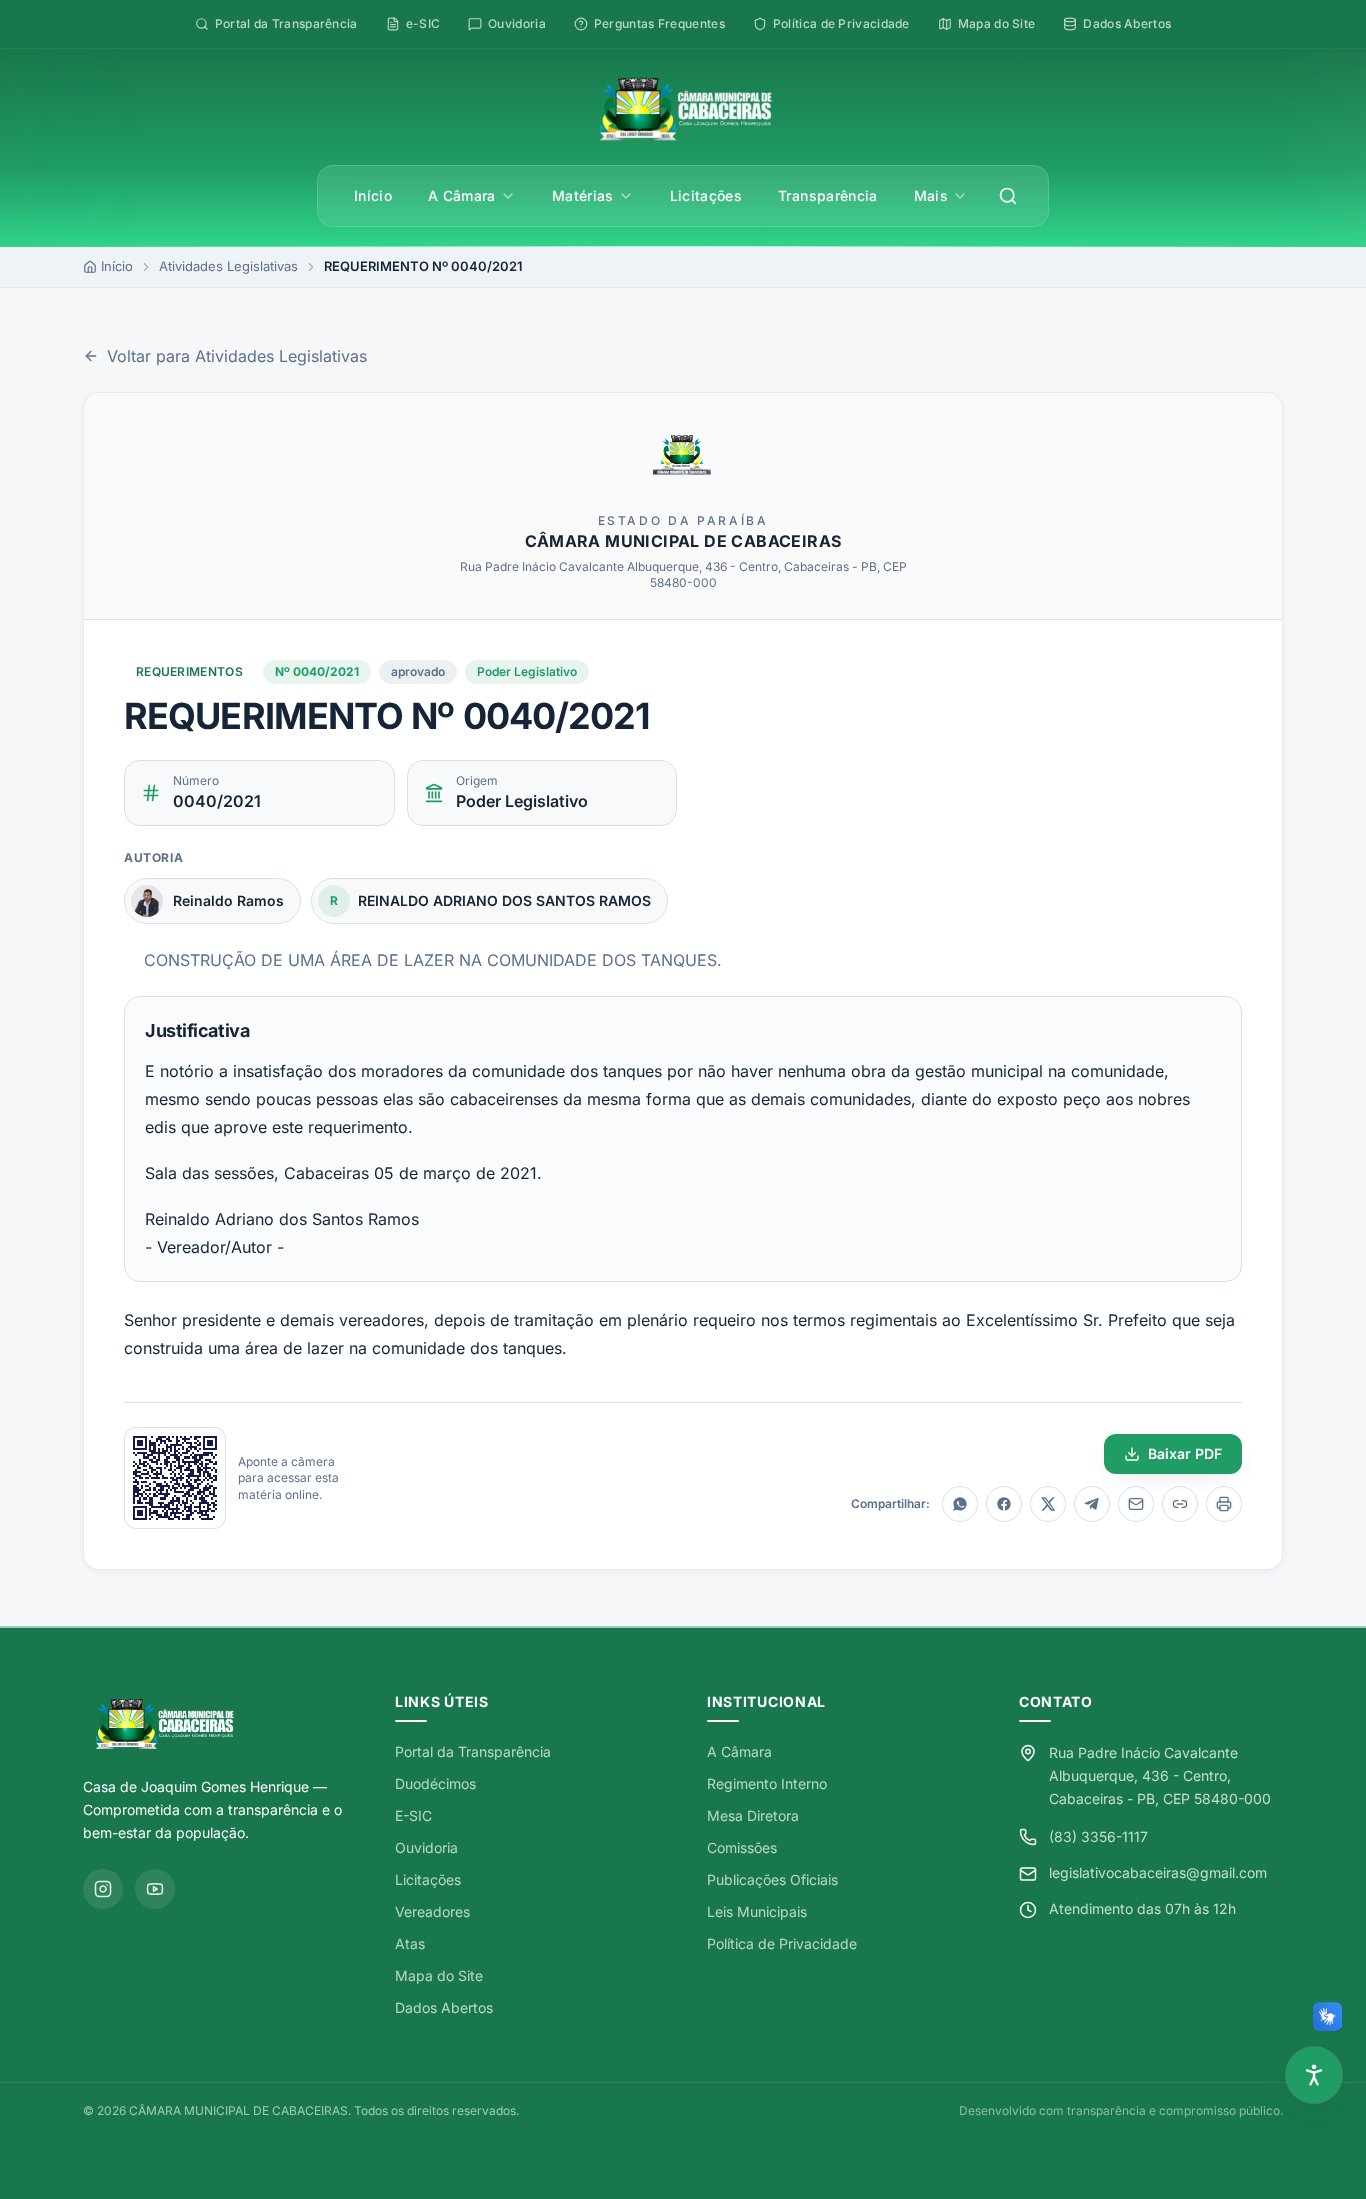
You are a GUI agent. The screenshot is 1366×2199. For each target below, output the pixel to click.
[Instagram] (103, 1889)
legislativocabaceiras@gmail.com (1158, 1872)
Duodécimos (435, 1783)
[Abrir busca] (1008, 196)
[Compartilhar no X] (1048, 1504)
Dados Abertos (444, 2007)
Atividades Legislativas (228, 266)
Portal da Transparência (473, 1751)
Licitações (706, 195)
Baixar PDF (1185, 1453)
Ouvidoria (426, 1847)
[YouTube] (155, 1889)
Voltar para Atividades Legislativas (237, 356)
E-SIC (413, 1815)
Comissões (742, 1847)
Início (373, 195)
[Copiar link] (1180, 1504)
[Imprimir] (1224, 1504)
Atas (410, 1943)
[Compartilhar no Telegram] (1092, 1504)
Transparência (828, 195)
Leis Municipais (757, 1911)
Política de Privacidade (782, 1943)
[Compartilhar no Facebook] (1004, 1504)
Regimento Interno (767, 1783)
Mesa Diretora (753, 1815)
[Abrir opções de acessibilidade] (1314, 2075)
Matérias (583, 195)
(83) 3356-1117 (1098, 1836)
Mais (931, 195)
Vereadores (432, 1911)
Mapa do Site (439, 1975)
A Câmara (462, 195)
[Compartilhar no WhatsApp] (960, 1504)
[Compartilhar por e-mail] (1136, 1504)
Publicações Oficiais (772, 1879)
